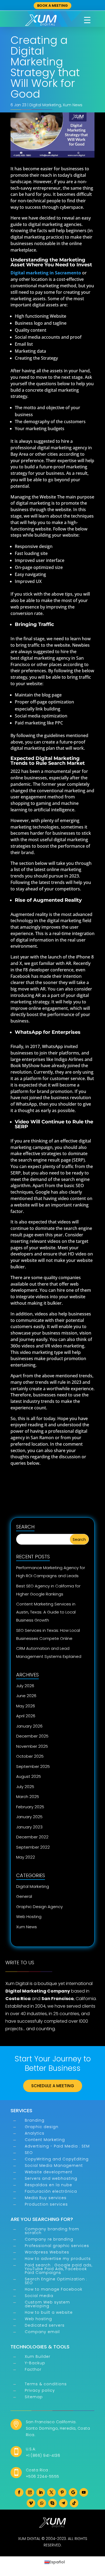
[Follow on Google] (73, 2492)
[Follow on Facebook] (19, 2492)
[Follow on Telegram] (63, 2503)
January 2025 (29, 1817)
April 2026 (26, 1716)
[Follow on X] (51, 2492)
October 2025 (30, 1756)
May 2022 (26, 1857)
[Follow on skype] (52, 2503)
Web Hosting (29, 1917)
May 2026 (26, 1706)
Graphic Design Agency (39, 1907)
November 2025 (32, 1746)
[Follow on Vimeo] (31, 2503)
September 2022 (33, 1847)
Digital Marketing (45, 105)
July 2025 (25, 1787)
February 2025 (30, 1807)
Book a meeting (52, 6)
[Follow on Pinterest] (62, 2492)
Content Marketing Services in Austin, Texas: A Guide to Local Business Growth (46, 1612)
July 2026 (25, 1686)
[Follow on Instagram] (30, 2492)
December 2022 (32, 1837)
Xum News (73, 105)
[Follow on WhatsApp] (42, 2503)
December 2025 (32, 1736)
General (24, 1896)
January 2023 (29, 1827)
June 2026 (26, 1696)
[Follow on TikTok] (74, 2503)
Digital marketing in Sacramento (46, 273)
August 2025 (29, 1776)
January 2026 (29, 1726)
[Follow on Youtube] (84, 2492)
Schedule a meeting (53, 2086)
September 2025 (33, 1766)
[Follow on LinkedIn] (41, 2492)
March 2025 (28, 1797)
